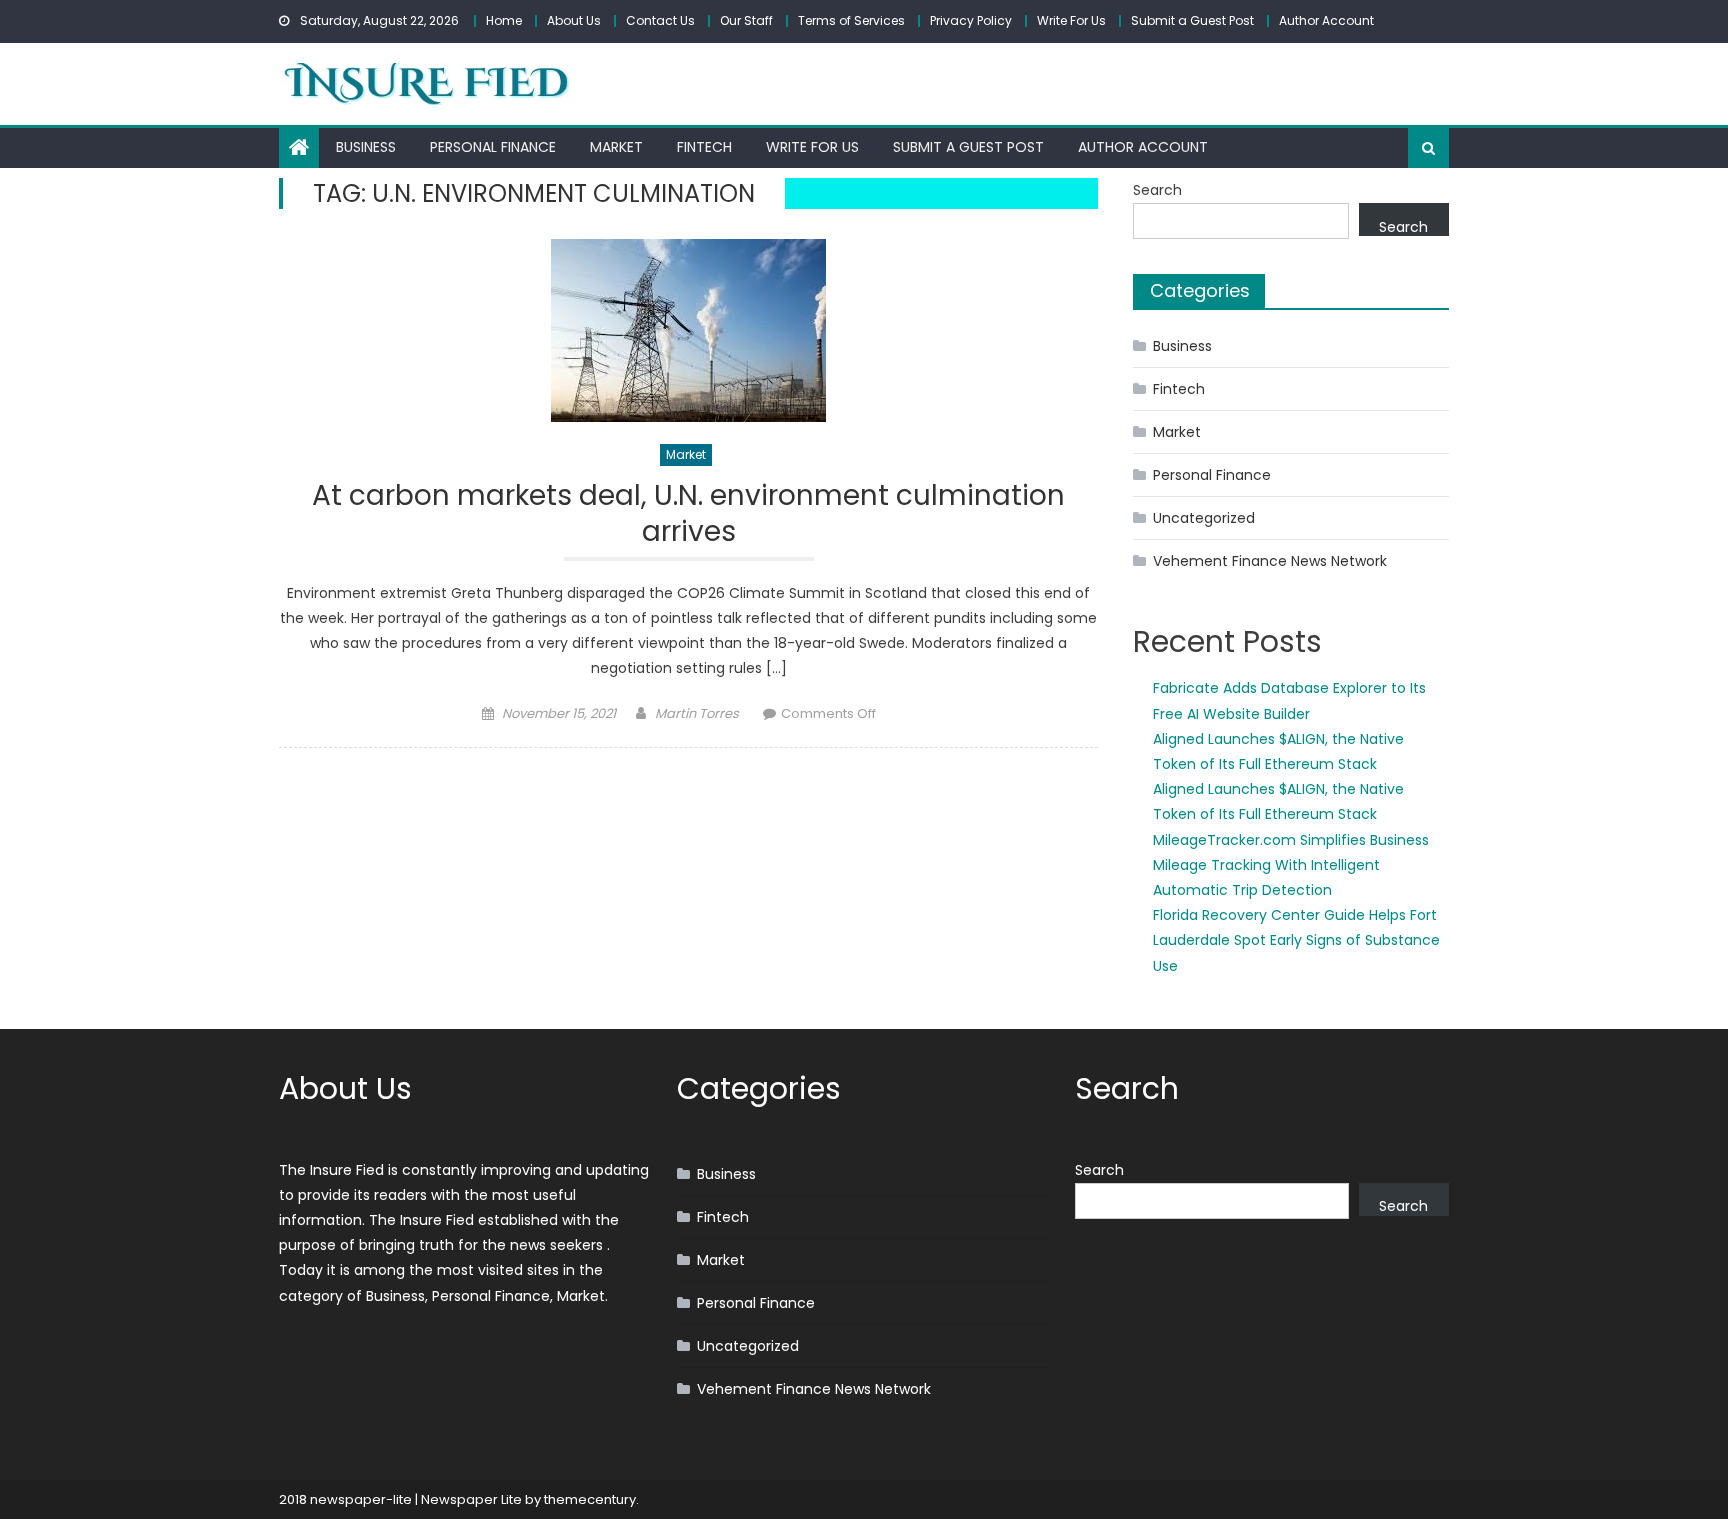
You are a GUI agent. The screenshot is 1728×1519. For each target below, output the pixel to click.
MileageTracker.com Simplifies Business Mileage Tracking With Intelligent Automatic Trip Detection (1291, 865)
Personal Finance (493, 147)
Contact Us (660, 20)
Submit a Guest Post (1192, 20)
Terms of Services (851, 20)
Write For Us (1071, 20)
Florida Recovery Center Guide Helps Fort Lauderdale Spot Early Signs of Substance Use (1296, 940)
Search (1157, 190)
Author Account (1326, 20)
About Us (574, 20)
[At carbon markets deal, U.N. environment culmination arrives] (688, 330)
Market (616, 147)
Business (366, 147)
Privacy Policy (971, 20)
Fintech (704, 147)
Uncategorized (1204, 518)
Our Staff (746, 20)
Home (504, 20)
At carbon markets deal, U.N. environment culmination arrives (688, 514)
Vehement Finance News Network (1270, 561)
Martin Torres (697, 713)
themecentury (590, 1499)
